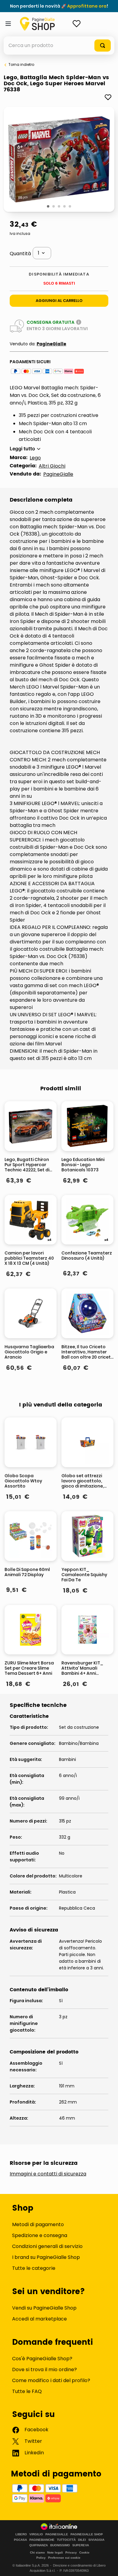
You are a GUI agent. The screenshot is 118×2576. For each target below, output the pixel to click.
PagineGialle (51, 344)
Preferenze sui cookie (64, 2558)
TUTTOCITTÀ (66, 2540)
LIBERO (21, 2534)
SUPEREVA (81, 2545)
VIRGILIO (36, 2534)
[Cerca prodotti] (103, 46)
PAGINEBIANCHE (42, 2540)
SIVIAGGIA (96, 2540)
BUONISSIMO (60, 2545)
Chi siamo (37, 2552)
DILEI (82, 2540)
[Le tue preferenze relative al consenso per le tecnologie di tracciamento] (107, 2565)
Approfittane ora (87, 6)
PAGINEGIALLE (57, 2534)
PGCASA (20, 2540)
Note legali (55, 2552)
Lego (35, 458)
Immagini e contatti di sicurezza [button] (48, 2174)
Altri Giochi (52, 466)
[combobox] (59, 46)
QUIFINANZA (39, 2545)
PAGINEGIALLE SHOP (87, 2534)
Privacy (71, 2552)
